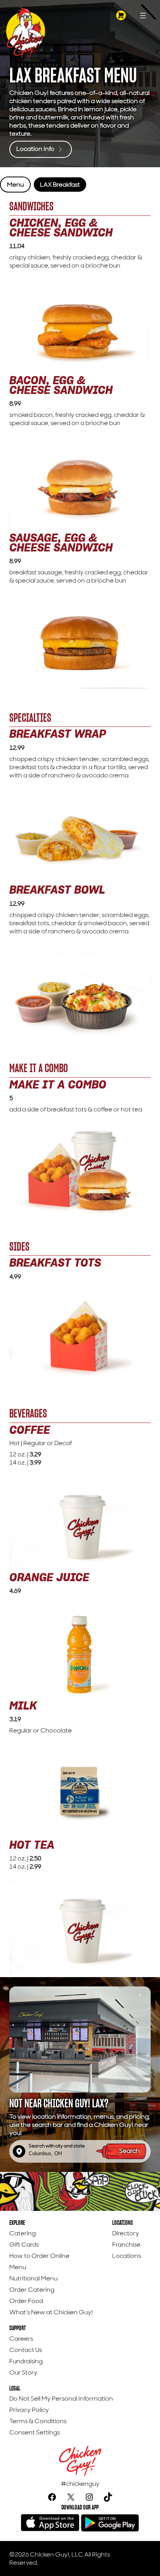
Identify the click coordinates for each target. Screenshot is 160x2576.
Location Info (36, 149)
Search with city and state (57, 2146)
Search (130, 2151)
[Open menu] (143, 16)
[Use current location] (19, 2151)
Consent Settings (35, 2432)
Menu (15, 185)
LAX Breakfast (60, 185)
